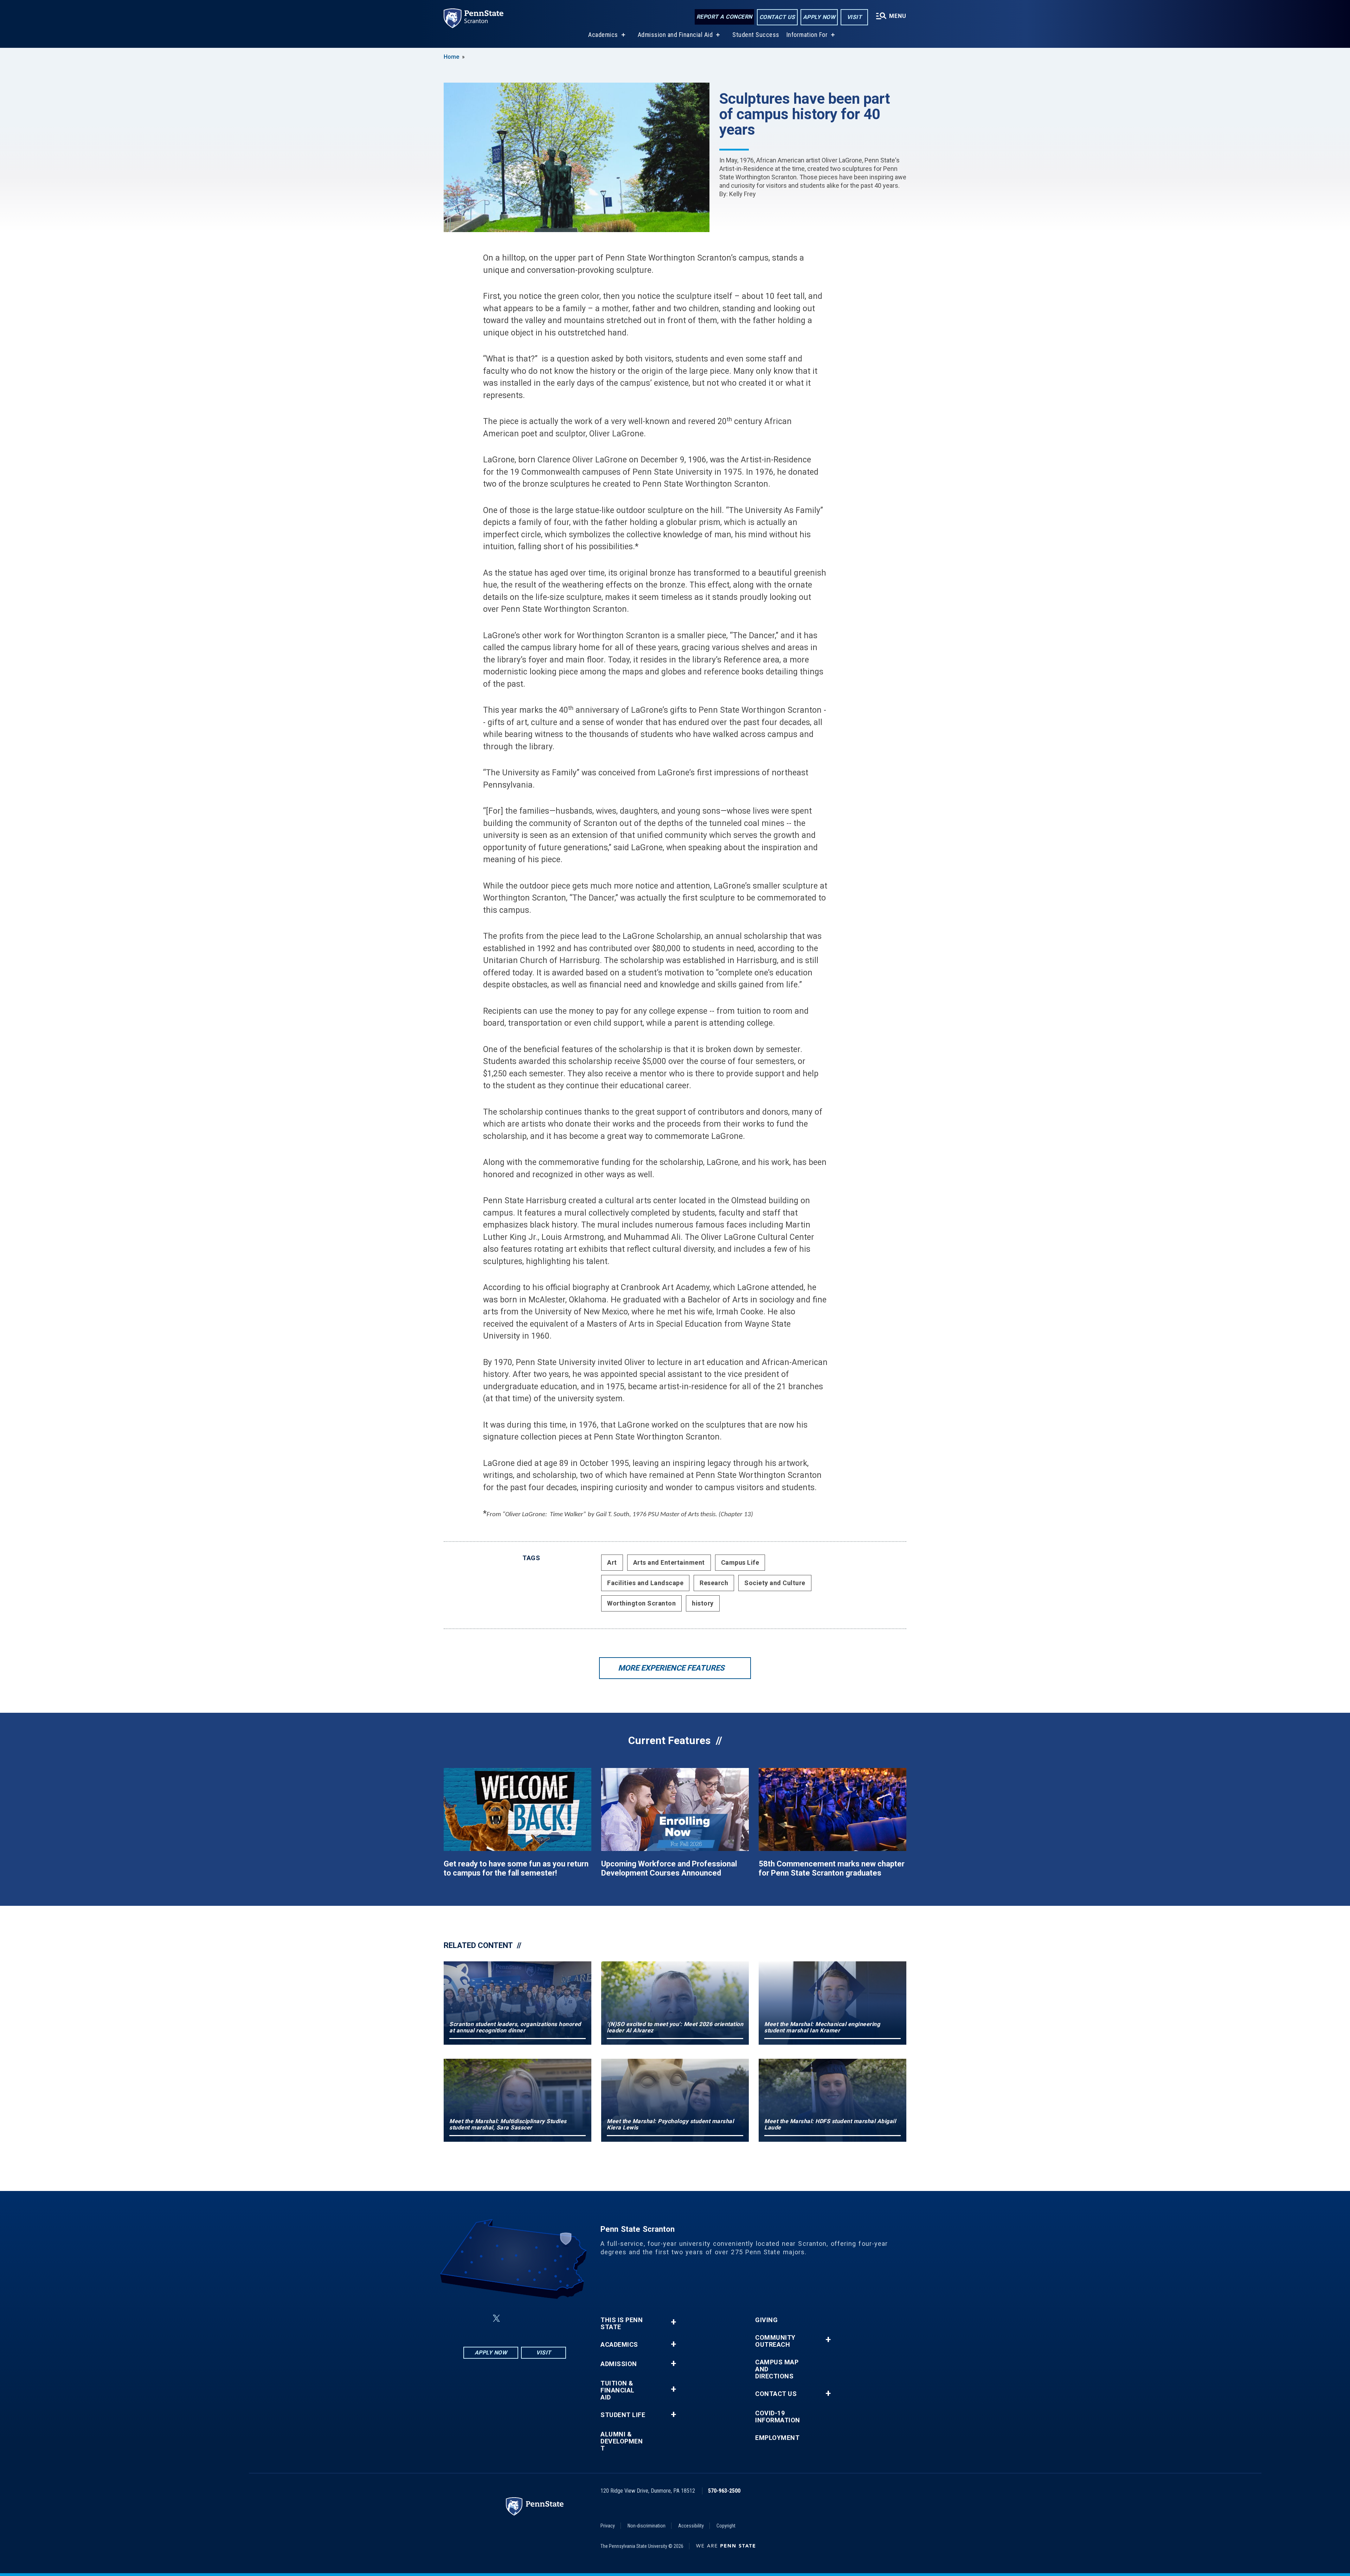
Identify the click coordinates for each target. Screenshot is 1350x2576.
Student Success (756, 35)
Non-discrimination (647, 2526)
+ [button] (673, 2322)
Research (714, 1583)
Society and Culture (775, 1583)
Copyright (726, 2526)
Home (451, 57)
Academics (603, 35)
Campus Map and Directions (777, 2369)
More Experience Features (671, 1668)
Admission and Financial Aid (675, 35)
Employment (777, 2438)
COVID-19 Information (778, 2417)
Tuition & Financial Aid (618, 2390)
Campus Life (740, 1562)
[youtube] (532, 2318)
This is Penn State (622, 2324)
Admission (619, 2364)
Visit (854, 17)
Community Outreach (775, 2341)
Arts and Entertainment (669, 1562)
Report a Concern (724, 17)
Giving (766, 2320)
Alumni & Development (622, 2441)
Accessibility (691, 2526)
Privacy (608, 2526)
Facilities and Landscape (645, 1583)
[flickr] (513, 2318)
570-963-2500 (724, 2491)
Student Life (623, 2415)
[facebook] (480, 2318)
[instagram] (550, 2318)
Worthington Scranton (641, 1603)
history (703, 1603)
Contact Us (777, 17)
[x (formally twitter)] (496, 2318)
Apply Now (819, 17)
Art (612, 1562)
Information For (807, 35)
